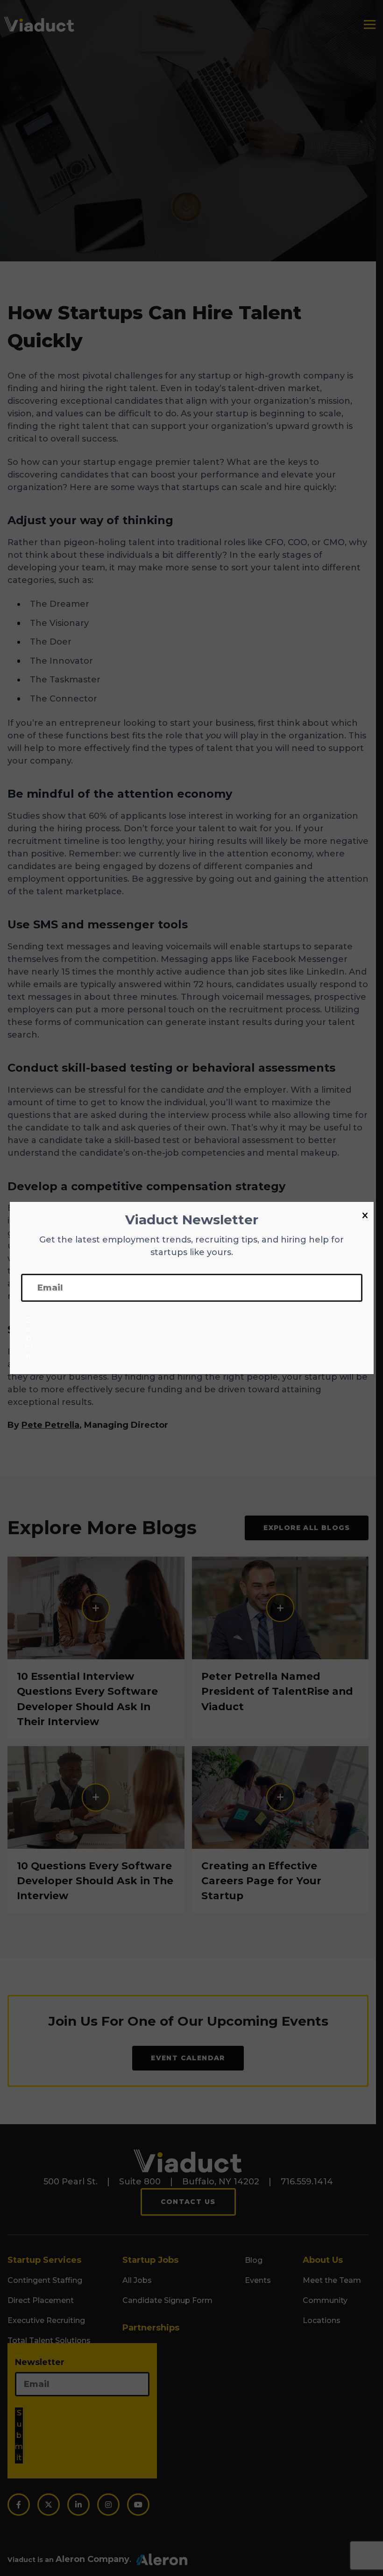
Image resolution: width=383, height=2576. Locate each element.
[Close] (365, 1216)
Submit (29, 1338)
